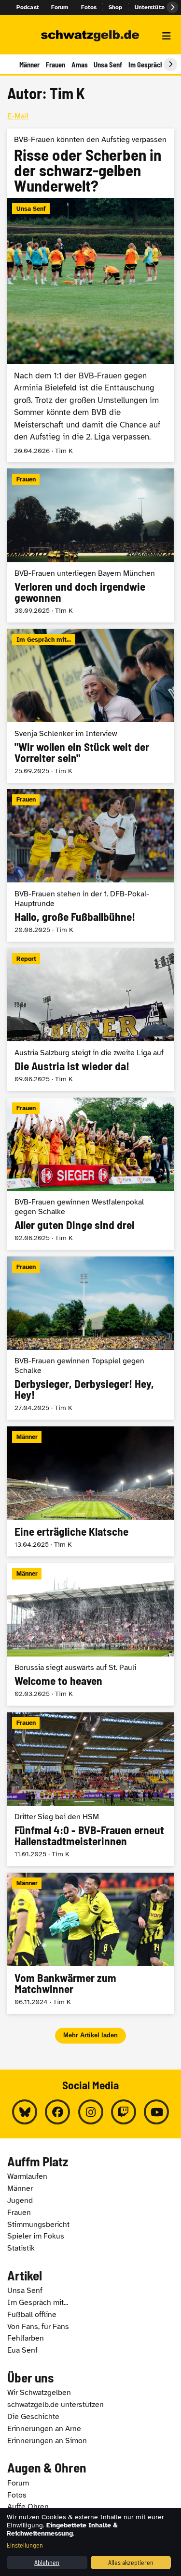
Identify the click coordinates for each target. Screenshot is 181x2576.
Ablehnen (47, 2562)
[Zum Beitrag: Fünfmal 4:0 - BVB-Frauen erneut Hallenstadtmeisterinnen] (90, 1789)
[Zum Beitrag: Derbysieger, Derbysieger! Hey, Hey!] (90, 1338)
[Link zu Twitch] (124, 2112)
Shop (116, 7)
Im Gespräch (146, 65)
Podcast (28, 7)
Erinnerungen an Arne (44, 2429)
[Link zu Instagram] (91, 2112)
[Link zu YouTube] (156, 2112)
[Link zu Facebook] (57, 2112)
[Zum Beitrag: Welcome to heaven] (90, 1635)
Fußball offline (32, 2315)
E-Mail (18, 116)
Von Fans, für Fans (38, 2327)
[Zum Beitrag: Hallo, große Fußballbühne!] (90, 865)
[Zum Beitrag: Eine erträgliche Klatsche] (90, 1491)
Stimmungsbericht (38, 2225)
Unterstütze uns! (158, 7)
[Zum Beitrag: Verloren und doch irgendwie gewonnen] (90, 545)
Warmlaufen (27, 2176)
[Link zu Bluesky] (25, 2112)
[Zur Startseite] (90, 36)
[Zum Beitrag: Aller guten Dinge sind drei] (90, 1174)
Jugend (20, 2201)
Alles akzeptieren (131, 2562)
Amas (80, 65)
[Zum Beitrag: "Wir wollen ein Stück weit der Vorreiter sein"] (90, 705)
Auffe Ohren (28, 2507)
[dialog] (90, 2542)
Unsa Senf (108, 65)
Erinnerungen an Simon (47, 2441)
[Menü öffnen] (167, 36)
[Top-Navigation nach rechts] (172, 7)
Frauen (56, 65)
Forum (60, 7)
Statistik (21, 2248)
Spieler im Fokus (36, 2236)
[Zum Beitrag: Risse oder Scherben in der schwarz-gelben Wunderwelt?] (90, 295)
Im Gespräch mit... (38, 2303)
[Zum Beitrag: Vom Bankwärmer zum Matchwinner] (90, 1943)
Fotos (89, 7)
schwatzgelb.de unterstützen (56, 2405)
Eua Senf (22, 2350)
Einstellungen (25, 2545)
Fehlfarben (26, 2338)
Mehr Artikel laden (90, 2035)
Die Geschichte (33, 2417)
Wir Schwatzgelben (39, 2393)
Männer (29, 65)
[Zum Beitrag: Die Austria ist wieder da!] (90, 1019)
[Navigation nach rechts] (170, 65)
